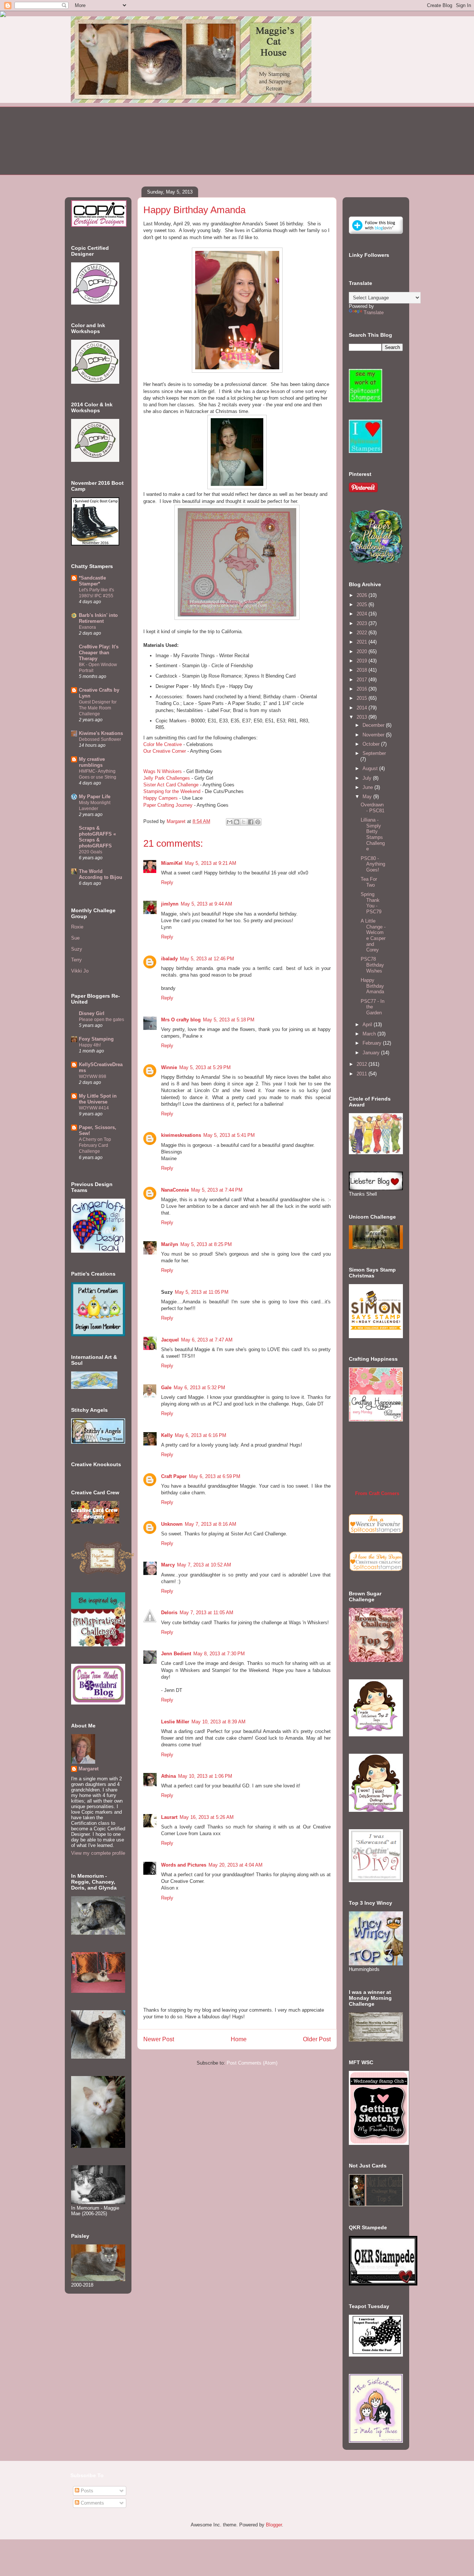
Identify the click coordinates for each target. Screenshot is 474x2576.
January (372, 1053)
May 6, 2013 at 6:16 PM (201, 1435)
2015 (363, 698)
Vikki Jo (80, 971)
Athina (168, 1776)
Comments (92, 2503)
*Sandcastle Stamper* (92, 581)
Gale (166, 1388)
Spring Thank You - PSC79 (371, 903)
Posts (86, 2491)
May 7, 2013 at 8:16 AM (211, 1524)
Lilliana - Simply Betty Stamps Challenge (373, 834)
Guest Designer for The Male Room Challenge (98, 708)
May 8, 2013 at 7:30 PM (219, 1654)
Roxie (77, 927)
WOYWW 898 (93, 1077)
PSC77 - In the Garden (373, 1007)
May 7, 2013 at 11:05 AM (206, 1613)
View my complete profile (98, 1853)
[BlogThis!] (237, 822)
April (368, 1025)
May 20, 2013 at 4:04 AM (236, 1865)
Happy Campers (161, 798)
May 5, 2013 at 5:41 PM (229, 1135)
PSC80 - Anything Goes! (373, 864)
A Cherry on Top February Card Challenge (95, 1145)
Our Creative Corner (165, 751)
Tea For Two (369, 882)
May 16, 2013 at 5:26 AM (207, 1817)
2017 (363, 680)
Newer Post (159, 2039)
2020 (363, 651)
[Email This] (230, 822)
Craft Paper (174, 1476)
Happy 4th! (90, 1045)
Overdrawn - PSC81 (373, 808)
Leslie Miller (175, 1722)
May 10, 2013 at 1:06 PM (205, 1776)
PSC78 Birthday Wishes (372, 965)
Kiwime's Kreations (101, 733)
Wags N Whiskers (163, 771)
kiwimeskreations (181, 1135)
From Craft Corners (377, 1493)
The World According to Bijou (101, 874)
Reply (167, 882)
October (372, 744)
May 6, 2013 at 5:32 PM (199, 1388)
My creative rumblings (92, 762)
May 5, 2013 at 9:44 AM (206, 904)
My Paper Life (95, 797)
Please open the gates (101, 1020)
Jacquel (170, 1340)
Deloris (169, 1613)
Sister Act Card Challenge (171, 785)
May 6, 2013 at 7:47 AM (207, 1340)
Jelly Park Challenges (167, 778)
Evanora (87, 627)
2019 (363, 661)
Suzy (77, 949)
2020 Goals (91, 852)
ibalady (169, 959)
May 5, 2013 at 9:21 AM (211, 863)
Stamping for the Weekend (172, 791)
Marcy (168, 1565)
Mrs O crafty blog (181, 1020)
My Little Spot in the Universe (98, 1099)
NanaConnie (175, 1190)
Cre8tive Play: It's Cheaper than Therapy (99, 653)
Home (239, 2039)
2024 (363, 614)
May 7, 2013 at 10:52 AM (204, 1565)
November (374, 735)
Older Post (317, 2039)
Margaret (89, 1769)
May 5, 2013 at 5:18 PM (229, 1020)
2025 (363, 604)
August (371, 768)
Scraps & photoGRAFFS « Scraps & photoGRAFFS (97, 837)
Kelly (167, 1435)
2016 (363, 689)
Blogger (274, 2525)
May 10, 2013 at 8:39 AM (218, 1722)
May (368, 797)
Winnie (169, 1067)
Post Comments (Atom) (252, 2063)
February (373, 1043)
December (374, 725)
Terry (76, 960)
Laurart (169, 1817)
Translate (374, 313)
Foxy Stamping (96, 1039)
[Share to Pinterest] (258, 822)
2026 (363, 595)
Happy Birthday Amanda (372, 986)
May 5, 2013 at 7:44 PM (217, 1190)
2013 (363, 717)
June (368, 787)
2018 (363, 670)
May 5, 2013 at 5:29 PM (205, 1067)
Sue (75, 938)
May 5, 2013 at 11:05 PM (202, 1292)
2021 (363, 642)
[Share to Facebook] (251, 822)
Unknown (172, 1524)
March (370, 1034)
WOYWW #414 (94, 1108)
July (368, 778)
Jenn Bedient (176, 1654)
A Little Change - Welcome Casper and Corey (373, 935)
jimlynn (170, 904)
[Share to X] (244, 822)
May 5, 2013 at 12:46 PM (207, 959)
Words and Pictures (184, 1865)
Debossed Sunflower (100, 739)
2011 (363, 1074)
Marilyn (170, 1244)
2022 (363, 633)
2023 (363, 623)
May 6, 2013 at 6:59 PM (215, 1476)
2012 (363, 1064)
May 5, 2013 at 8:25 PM (206, 1244)
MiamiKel (172, 863)
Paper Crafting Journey (168, 805)
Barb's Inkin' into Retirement (98, 618)
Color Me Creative (163, 744)
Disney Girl (92, 1013)
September (374, 753)
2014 (363, 708)
